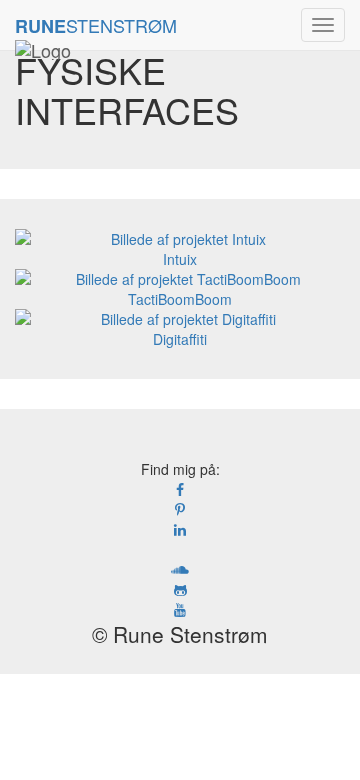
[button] (323, 25)
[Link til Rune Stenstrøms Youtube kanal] (180, 609)
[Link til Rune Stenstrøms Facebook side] (180, 489)
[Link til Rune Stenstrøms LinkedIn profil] (180, 529)
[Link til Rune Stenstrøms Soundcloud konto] (180, 569)
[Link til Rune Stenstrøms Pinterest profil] (180, 509)
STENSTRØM (96, 25)
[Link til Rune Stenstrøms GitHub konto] (180, 589)
